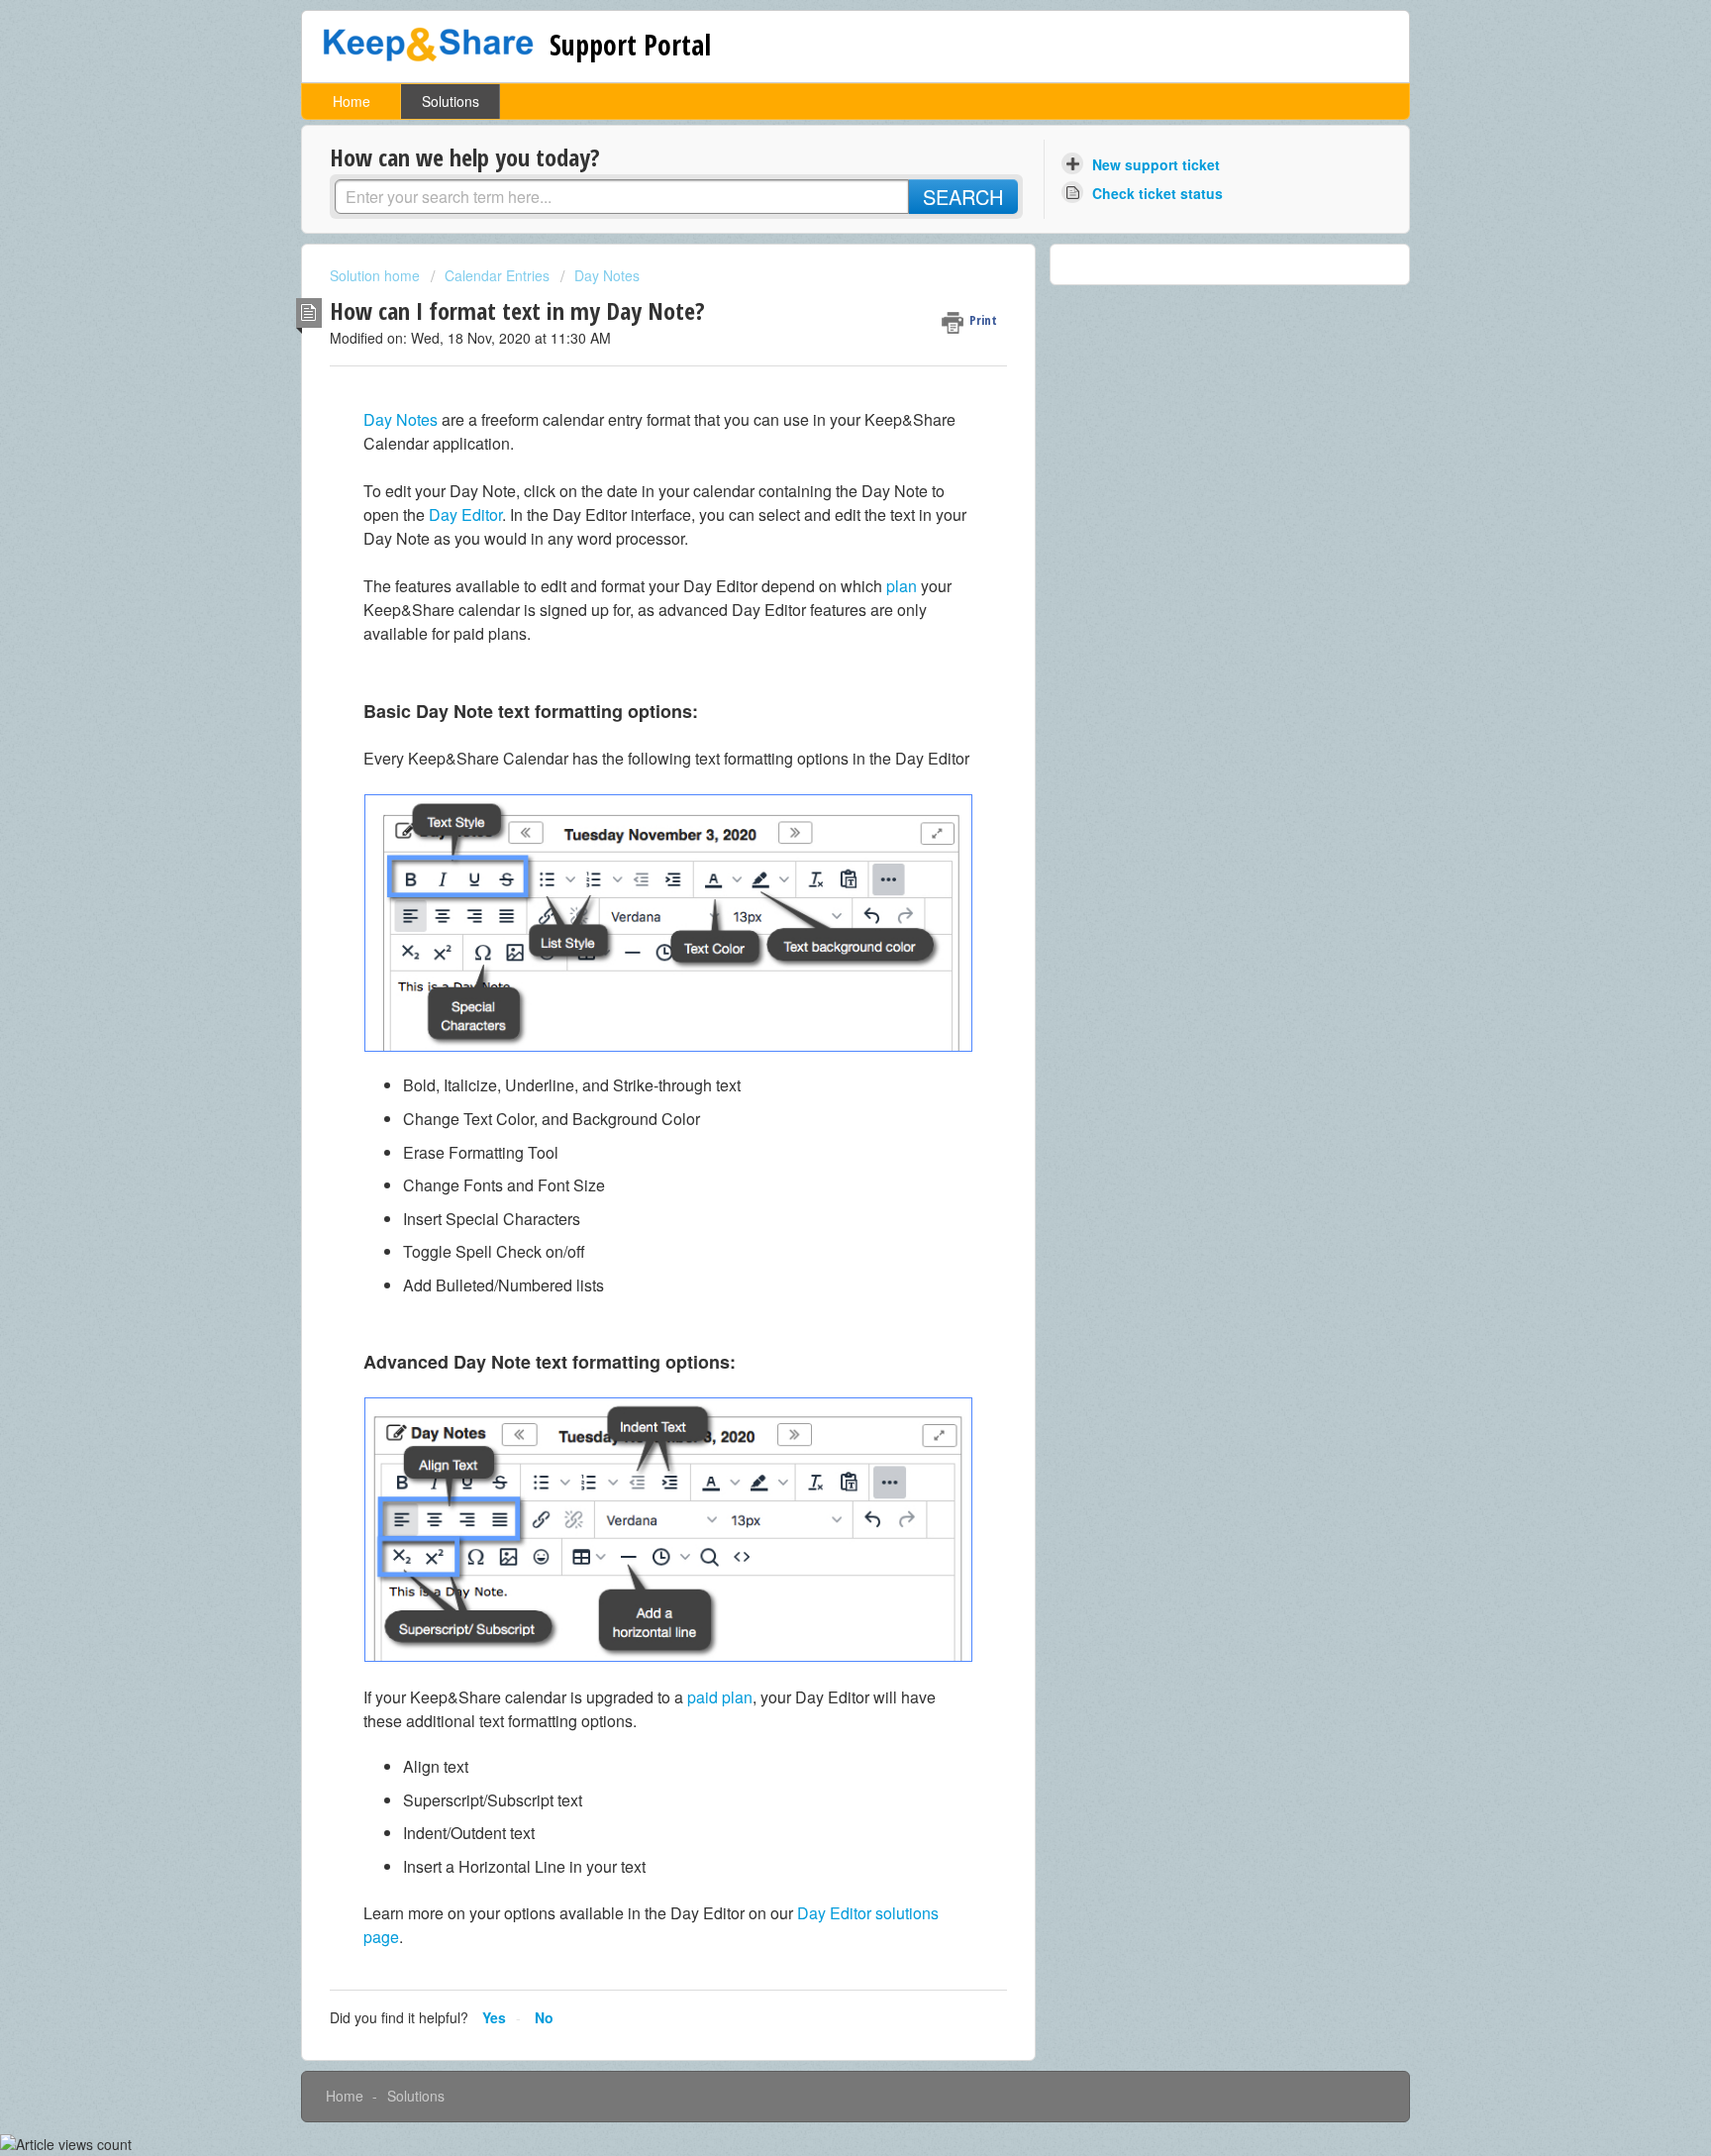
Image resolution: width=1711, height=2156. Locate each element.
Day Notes (607, 275)
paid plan (720, 1697)
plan (902, 586)
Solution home (377, 275)
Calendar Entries (497, 275)
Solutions (451, 101)
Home (352, 101)
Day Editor (465, 514)
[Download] (819, 839)
